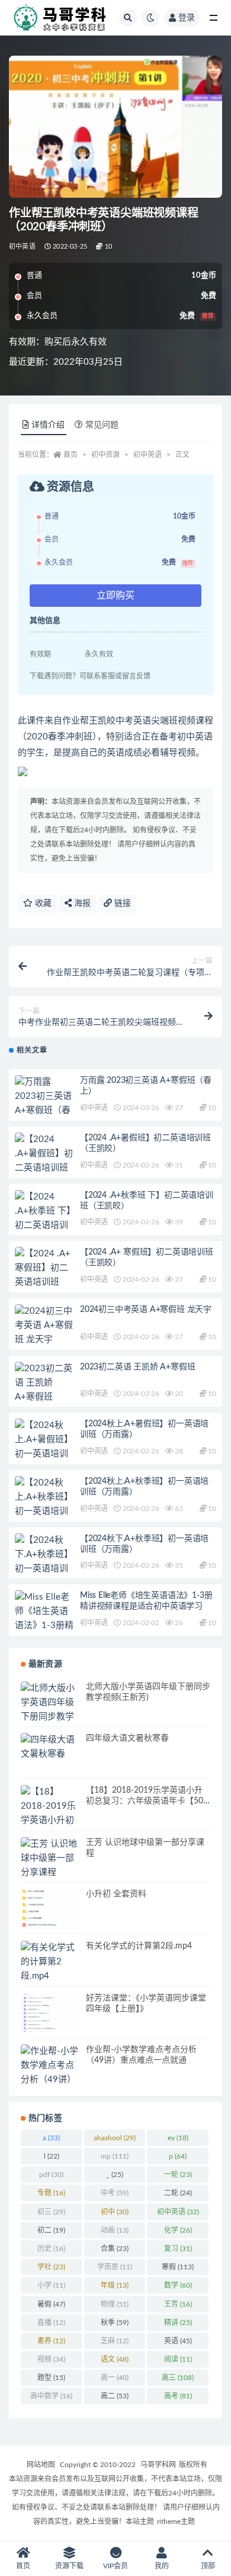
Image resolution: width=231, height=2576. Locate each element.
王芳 (178, 2304)
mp (115, 2156)
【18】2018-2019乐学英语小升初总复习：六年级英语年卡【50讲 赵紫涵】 (145, 1801)
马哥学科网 (158, 2465)
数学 (178, 2285)
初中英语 (22, 247)
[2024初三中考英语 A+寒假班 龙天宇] (44, 1326)
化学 (178, 2230)
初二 (51, 2230)
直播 (51, 2323)
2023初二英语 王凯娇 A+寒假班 (137, 1367)
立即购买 (115, 596)
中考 (115, 2193)
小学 (51, 2285)
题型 (51, 2378)
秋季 (115, 2323)
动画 (115, 2230)
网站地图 (41, 2465)
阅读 (178, 2359)
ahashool (115, 2138)
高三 (178, 2378)
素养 (51, 2341)
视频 (51, 2359)
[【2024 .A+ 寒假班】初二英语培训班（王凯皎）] (44, 1275)
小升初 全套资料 (116, 1894)
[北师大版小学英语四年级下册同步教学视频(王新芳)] (50, 1710)
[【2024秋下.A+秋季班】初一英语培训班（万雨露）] (44, 1562)
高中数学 (51, 2396)
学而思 (115, 2267)
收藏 (42, 903)
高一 (115, 2378)
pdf (51, 2175)
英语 (178, 2341)
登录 (187, 18)
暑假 (51, 2304)
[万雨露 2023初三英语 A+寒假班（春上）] (44, 1104)
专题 (51, 2193)
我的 (162, 2566)
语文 (115, 2359)
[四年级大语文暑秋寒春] (50, 1747)
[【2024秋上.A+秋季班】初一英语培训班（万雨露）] (44, 1504)
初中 (115, 2212)
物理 (115, 2304)
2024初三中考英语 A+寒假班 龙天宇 (146, 1310)
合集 (115, 2249)
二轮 (178, 2193)
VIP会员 (115, 2566)
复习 (178, 2249)
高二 (115, 2396)
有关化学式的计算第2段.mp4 (139, 1946)
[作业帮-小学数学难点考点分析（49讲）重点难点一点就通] (50, 2080)
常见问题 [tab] (102, 425)
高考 (178, 2396)
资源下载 (69, 2566)
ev (178, 2138)
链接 (121, 903)
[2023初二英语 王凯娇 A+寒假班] (44, 1383)
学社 (51, 2267)
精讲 (178, 2323)
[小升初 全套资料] (50, 1908)
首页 (70, 455)
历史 (51, 2249)
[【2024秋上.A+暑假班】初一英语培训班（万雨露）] (44, 1447)
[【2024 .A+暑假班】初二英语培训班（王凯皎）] (44, 1161)
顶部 (208, 2566)
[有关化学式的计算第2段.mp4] (50, 1962)
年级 (115, 2285)
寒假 (178, 2267)
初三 (51, 2212)
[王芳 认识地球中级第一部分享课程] (50, 1858)
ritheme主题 (176, 2522)
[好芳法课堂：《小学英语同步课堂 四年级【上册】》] (50, 2013)
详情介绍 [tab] (48, 425)
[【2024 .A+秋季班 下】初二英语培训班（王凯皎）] (44, 1218)
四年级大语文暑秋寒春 (127, 1738)
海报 (81, 903)
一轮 (178, 2175)
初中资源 (105, 455)
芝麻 (115, 2341)
